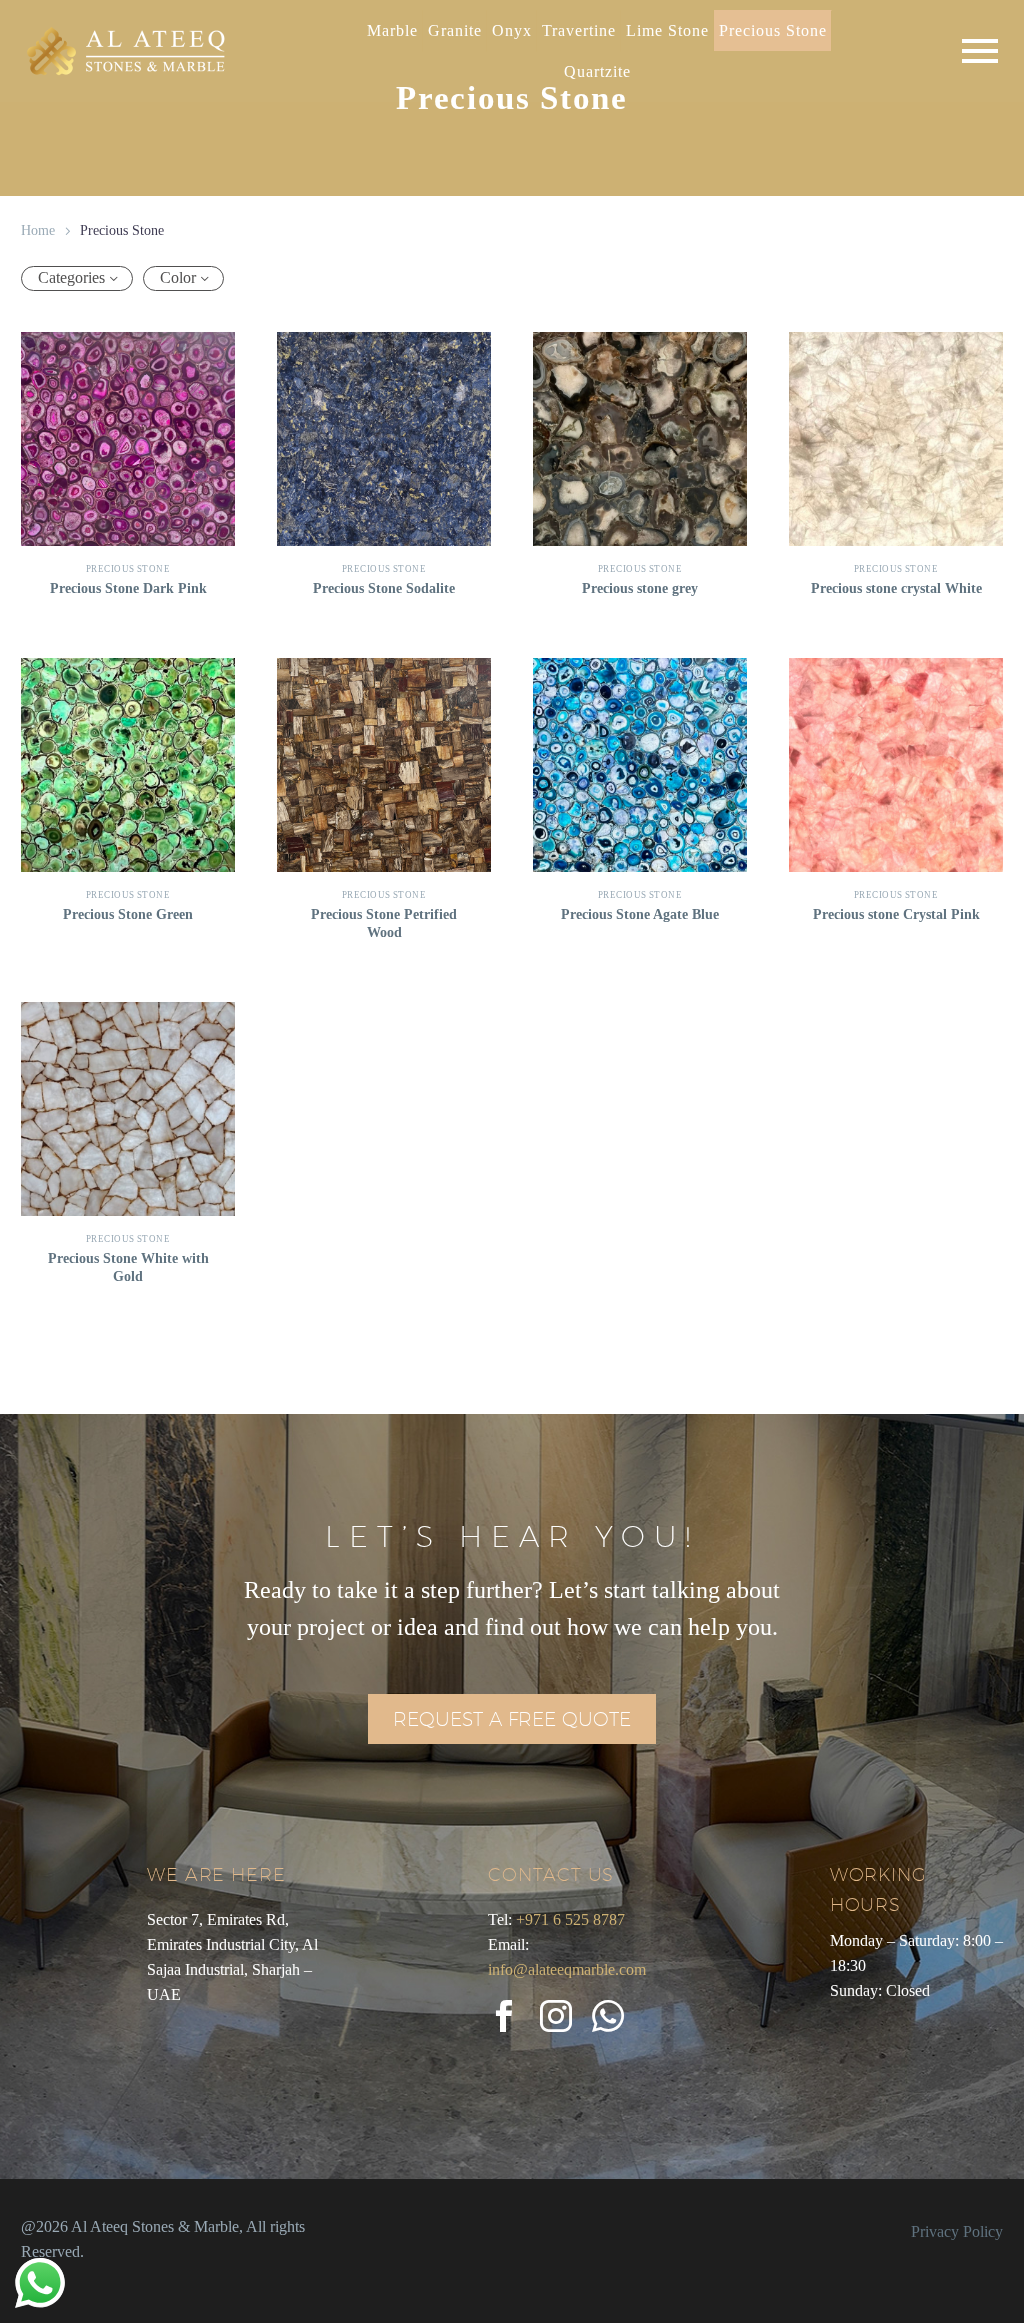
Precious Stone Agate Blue (640, 914)
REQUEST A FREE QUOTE (512, 1719)
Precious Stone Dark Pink (128, 588)
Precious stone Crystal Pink (896, 914)
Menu (980, 51)
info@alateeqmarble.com (567, 1969)
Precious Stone (128, 569)
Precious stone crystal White (896, 588)
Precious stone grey (640, 588)
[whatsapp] (608, 2016)
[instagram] (556, 2016)
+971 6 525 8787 (570, 1919)
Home (38, 230)
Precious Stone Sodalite (384, 588)
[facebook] (504, 2016)
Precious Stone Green (128, 914)
